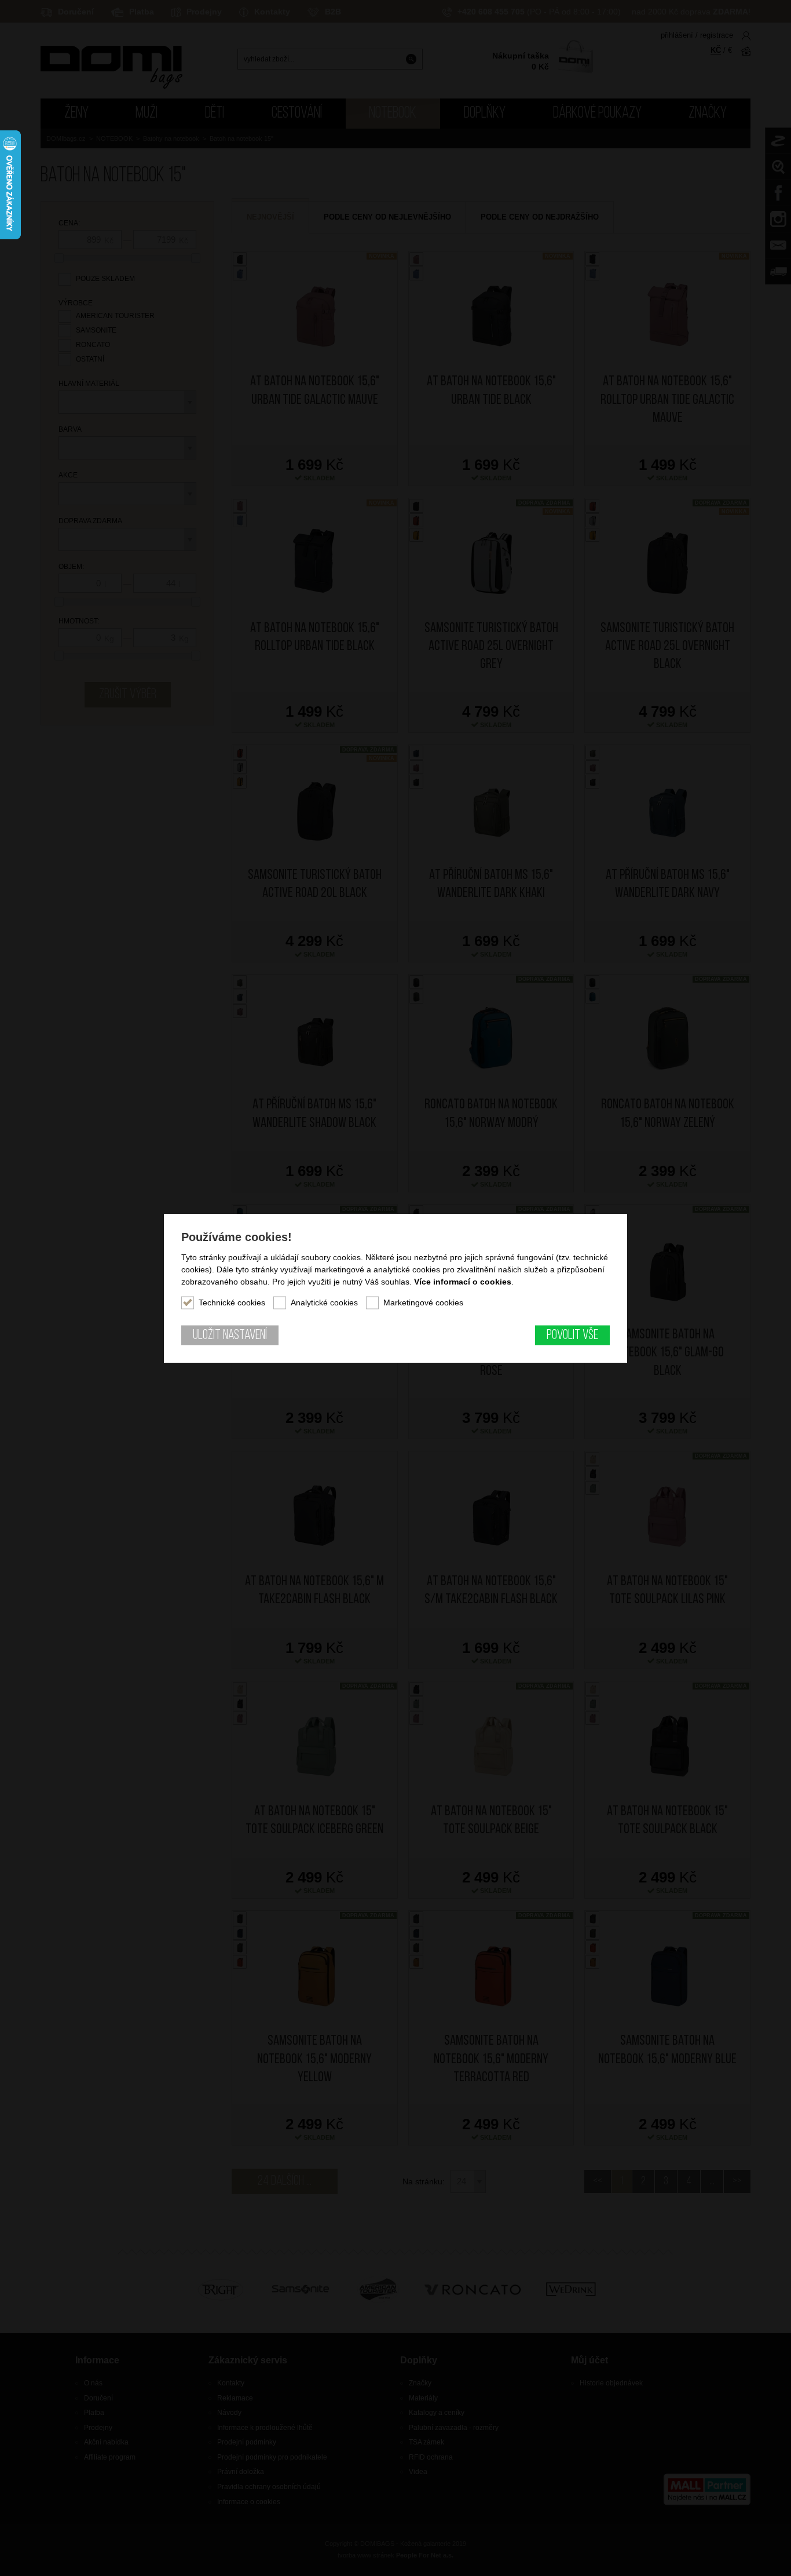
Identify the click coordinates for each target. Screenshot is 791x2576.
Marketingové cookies (423, 1302)
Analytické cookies (324, 1302)
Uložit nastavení (230, 1336)
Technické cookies (232, 1302)
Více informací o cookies (463, 1282)
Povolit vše (572, 1336)
